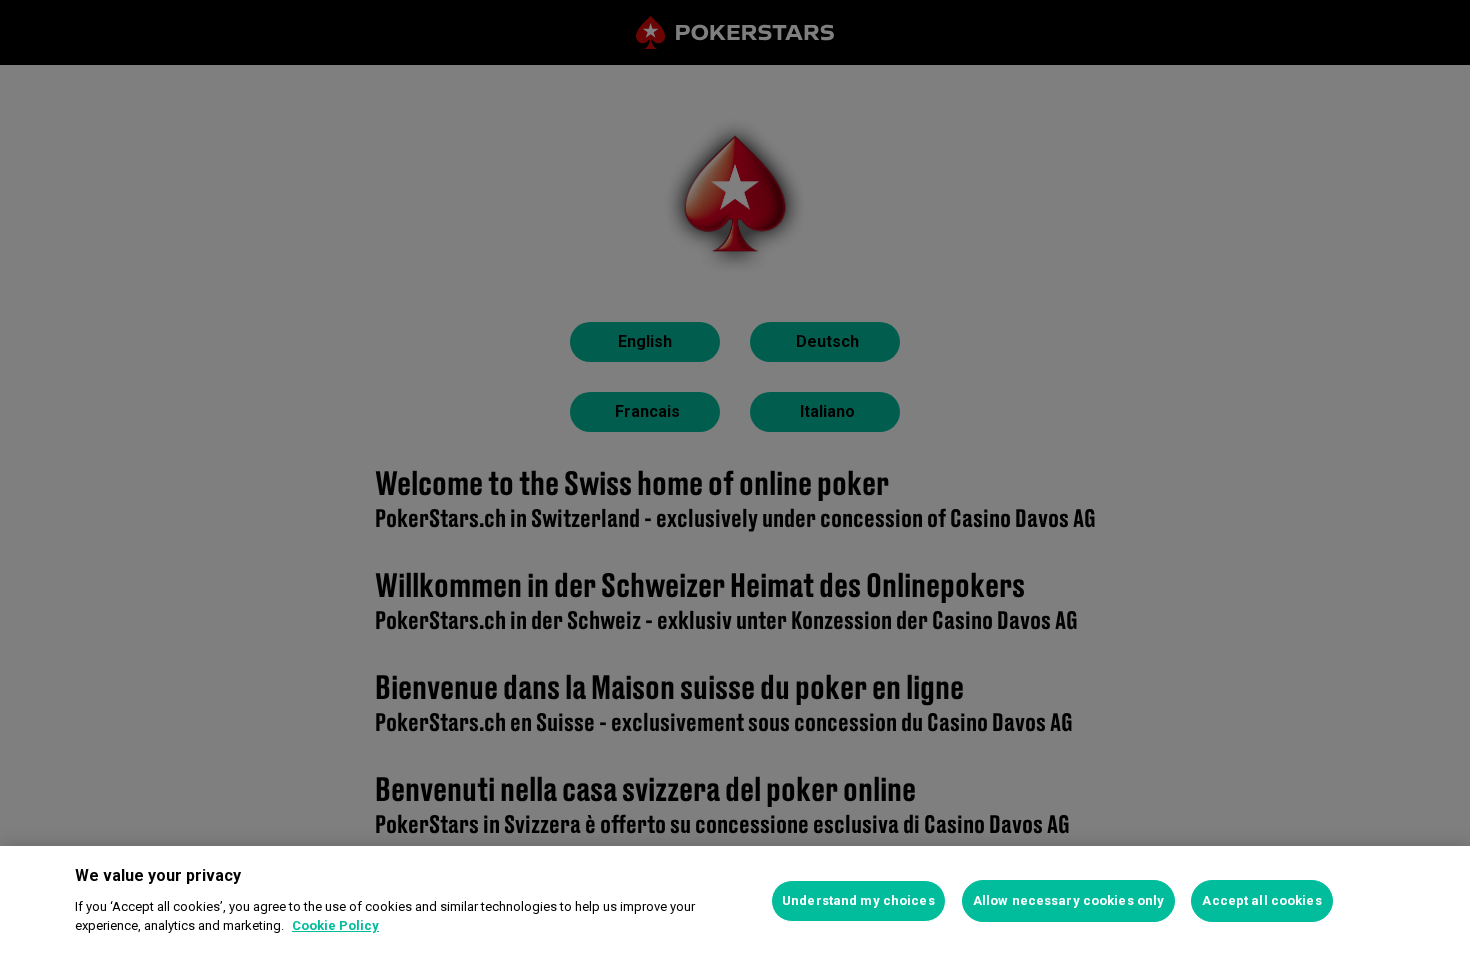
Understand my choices (858, 900)
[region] (735, 901)
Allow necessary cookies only (1069, 900)
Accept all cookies (1261, 900)
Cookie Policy (335, 925)
